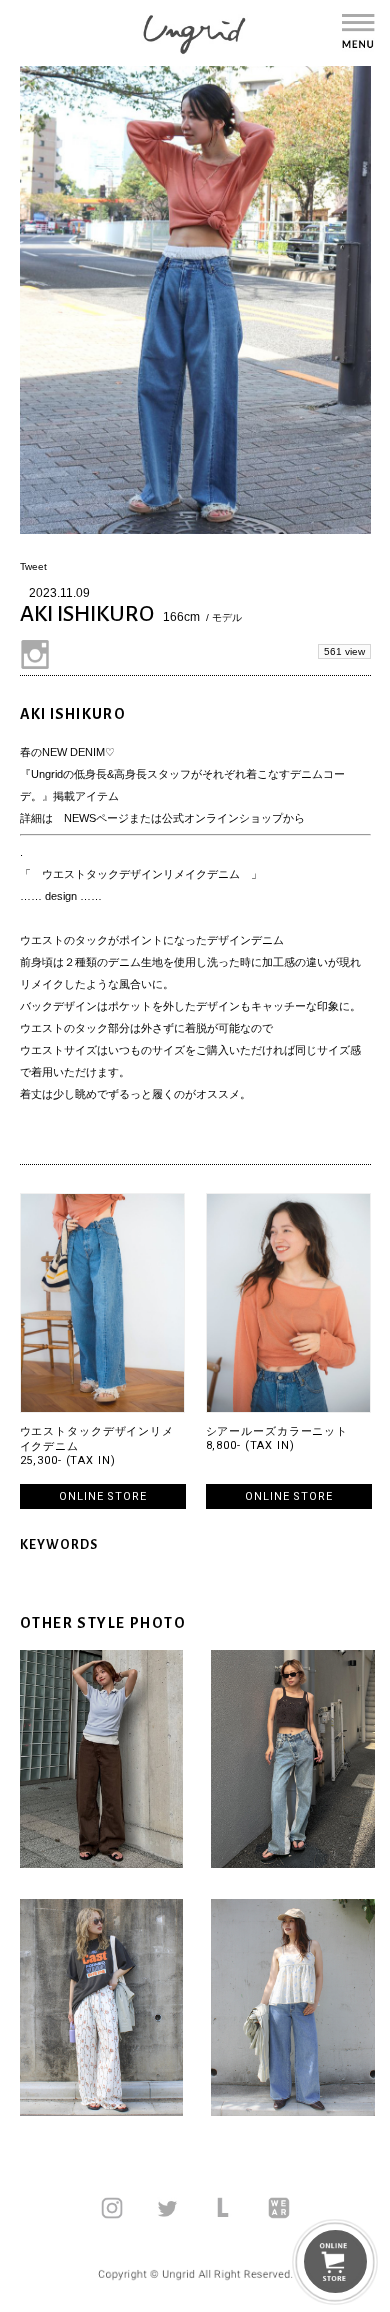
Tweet (33, 566)
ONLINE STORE (103, 1496)
